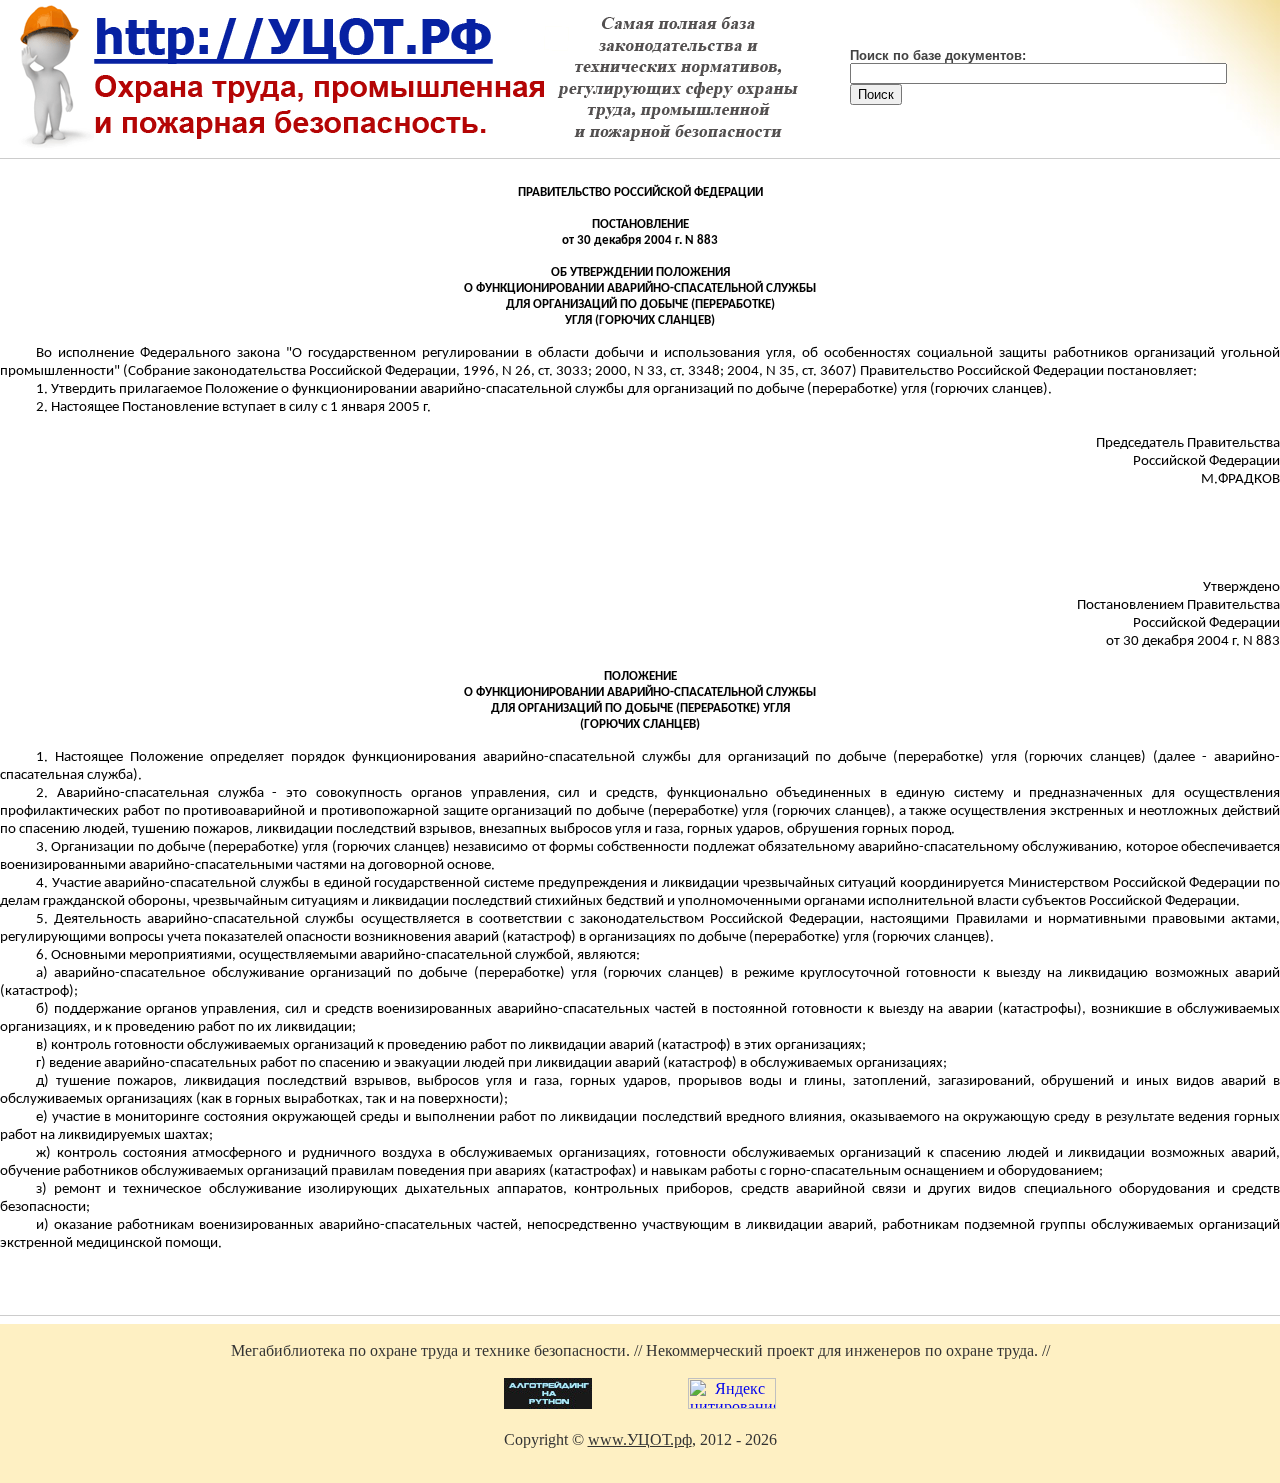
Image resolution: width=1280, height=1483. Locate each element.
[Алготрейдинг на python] (548, 1403)
